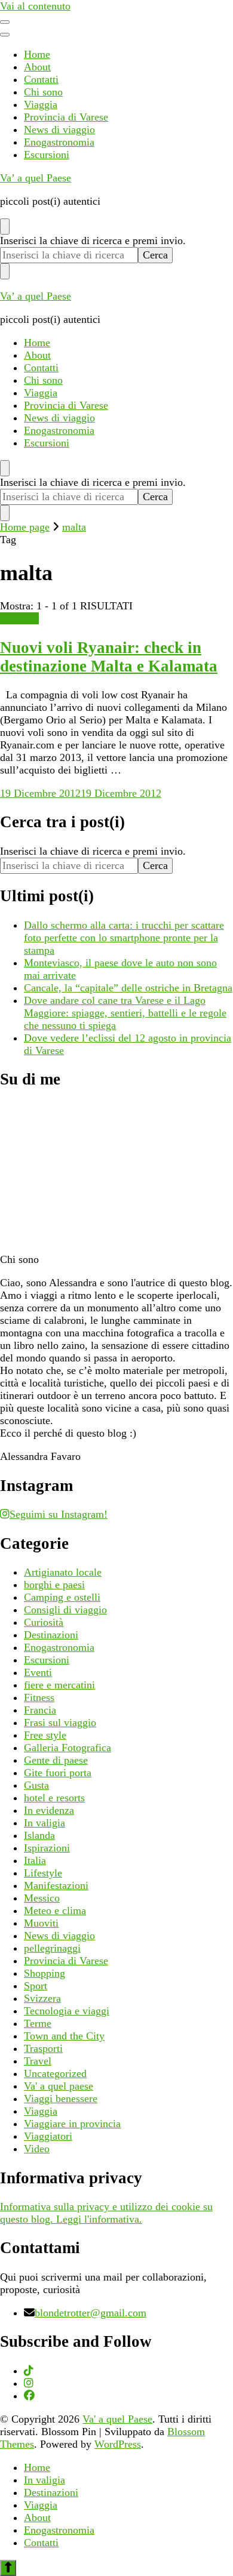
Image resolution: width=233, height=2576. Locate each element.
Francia (40, 1710)
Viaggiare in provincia (72, 2124)
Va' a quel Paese (117, 2419)
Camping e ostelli (62, 1597)
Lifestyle (43, 1873)
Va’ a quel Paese (36, 178)
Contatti (41, 79)
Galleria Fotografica (68, 1748)
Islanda (39, 1835)
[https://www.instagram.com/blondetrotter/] (29, 2383)
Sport (36, 1986)
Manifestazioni (56, 1885)
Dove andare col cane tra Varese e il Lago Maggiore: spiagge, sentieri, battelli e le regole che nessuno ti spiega (125, 1013)
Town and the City (64, 2036)
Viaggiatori (48, 2136)
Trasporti (19, 618)
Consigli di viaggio (65, 1610)
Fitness (39, 1697)
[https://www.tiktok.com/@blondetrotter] (29, 2371)
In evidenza (49, 1810)
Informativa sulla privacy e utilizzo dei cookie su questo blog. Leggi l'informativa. (106, 2213)
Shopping (45, 1973)
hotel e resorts (54, 1798)
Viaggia (41, 104)
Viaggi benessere (61, 2099)
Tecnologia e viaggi (67, 2011)
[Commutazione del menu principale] (5, 22)
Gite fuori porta (58, 1773)
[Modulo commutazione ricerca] (5, 227)
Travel (38, 2061)
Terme (38, 2023)
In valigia (45, 1823)
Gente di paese (56, 1760)
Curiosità (44, 1622)
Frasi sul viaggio (60, 1723)
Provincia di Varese (66, 117)
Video (37, 2149)
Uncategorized (55, 2073)
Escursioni (47, 155)
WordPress (118, 2444)
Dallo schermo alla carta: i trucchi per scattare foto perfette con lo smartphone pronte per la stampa (124, 938)
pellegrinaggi (52, 1948)
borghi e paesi (54, 1585)
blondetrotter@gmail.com (91, 2313)
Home (37, 54)
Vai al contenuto (35, 6)
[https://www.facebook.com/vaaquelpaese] (29, 2396)
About (37, 67)
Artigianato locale (63, 1572)
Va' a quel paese (59, 2086)
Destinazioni (51, 1635)
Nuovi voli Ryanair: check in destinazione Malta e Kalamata (109, 657)
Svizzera (42, 1998)
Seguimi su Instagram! (59, 1514)
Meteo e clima (55, 1911)
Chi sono (43, 92)
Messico (42, 1898)
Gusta (36, 1785)
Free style (45, 1735)
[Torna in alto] (8, 2568)
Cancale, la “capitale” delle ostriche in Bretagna (128, 988)
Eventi (38, 1672)
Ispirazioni (47, 1848)
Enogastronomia (59, 142)
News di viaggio (59, 130)
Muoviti (41, 1923)
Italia (35, 1860)
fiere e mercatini (59, 1685)
